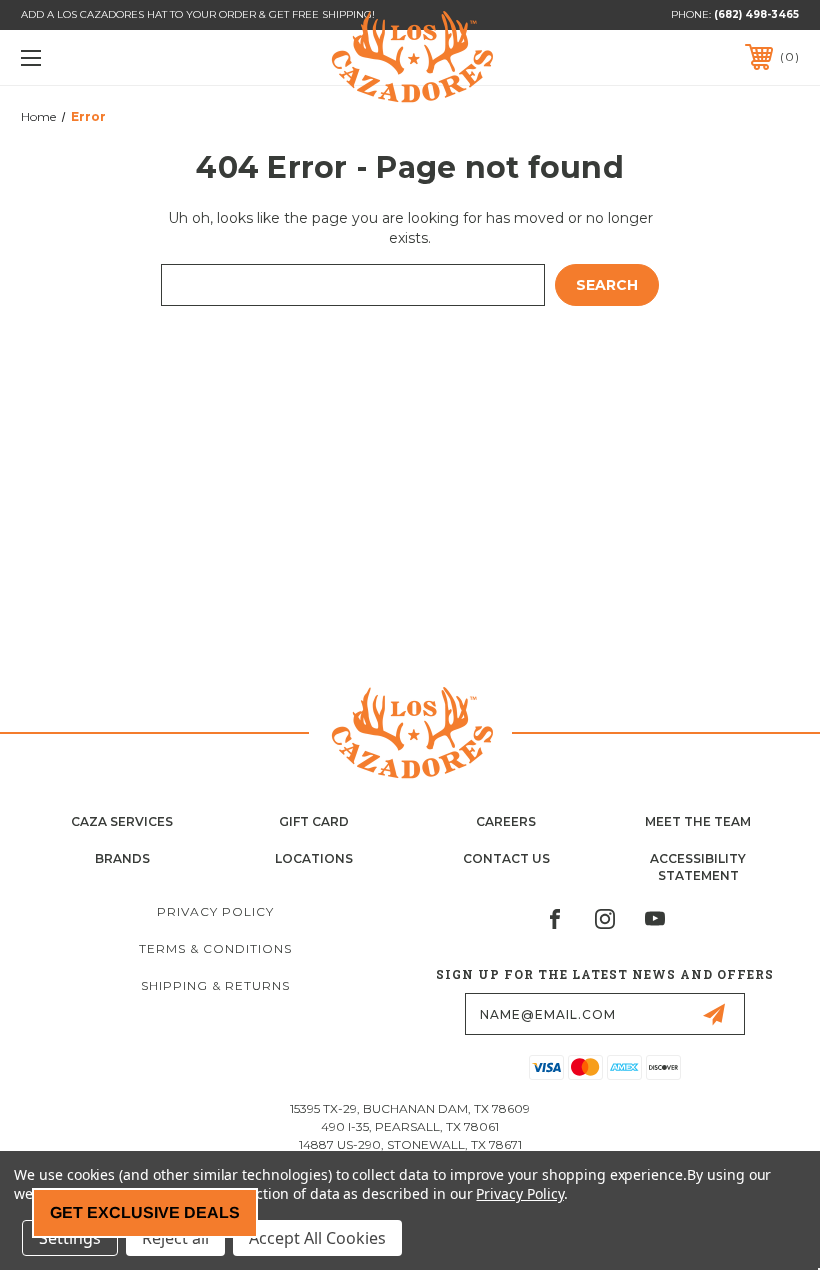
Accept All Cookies (317, 1238)
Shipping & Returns (215, 985)
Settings (70, 1238)
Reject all (175, 1238)
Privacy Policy (215, 911)
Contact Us (506, 858)
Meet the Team (698, 821)
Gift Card (314, 821)
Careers (506, 821)
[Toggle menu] (99, 57)
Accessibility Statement (698, 867)
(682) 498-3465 (756, 14)
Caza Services (122, 821)
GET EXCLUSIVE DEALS (145, 1212)
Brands (122, 858)
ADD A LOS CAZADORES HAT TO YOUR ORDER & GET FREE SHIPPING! (198, 14)
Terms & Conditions (215, 948)
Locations (314, 858)
